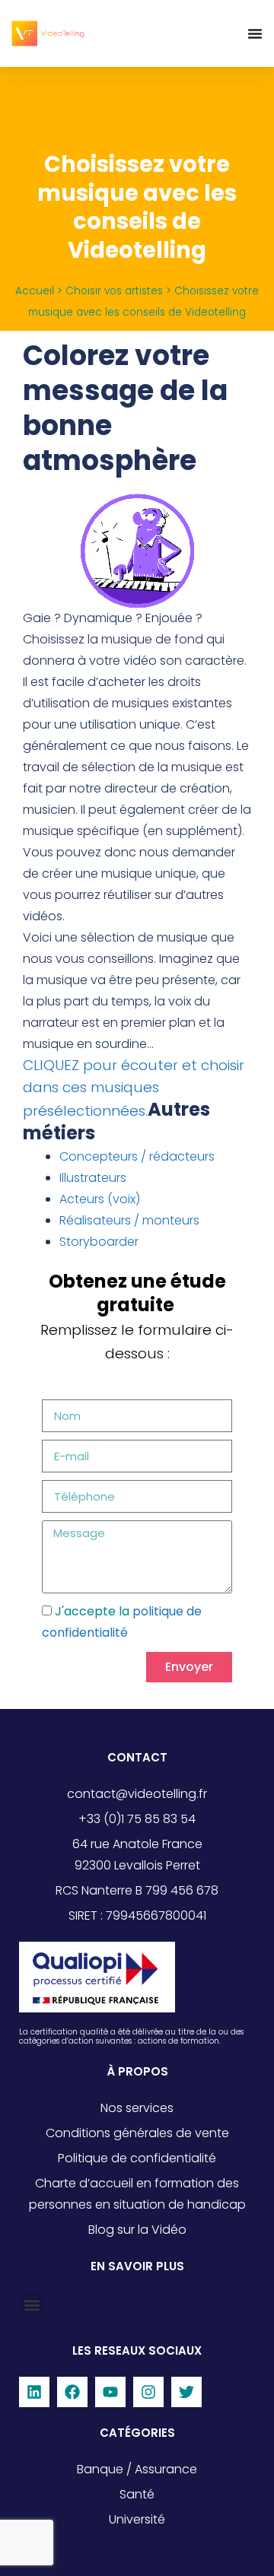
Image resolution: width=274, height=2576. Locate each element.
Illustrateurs (93, 1178)
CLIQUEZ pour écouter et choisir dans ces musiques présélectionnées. (134, 1088)
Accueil (35, 291)
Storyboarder (99, 1242)
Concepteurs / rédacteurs (137, 1156)
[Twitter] (186, 2392)
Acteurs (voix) (100, 1199)
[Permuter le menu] (255, 33)
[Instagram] (148, 2392)
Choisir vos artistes (114, 291)
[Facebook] (72, 2392)
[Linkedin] (34, 2392)
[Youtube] (110, 2392)
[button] (32, 2305)
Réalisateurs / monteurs (129, 1220)
